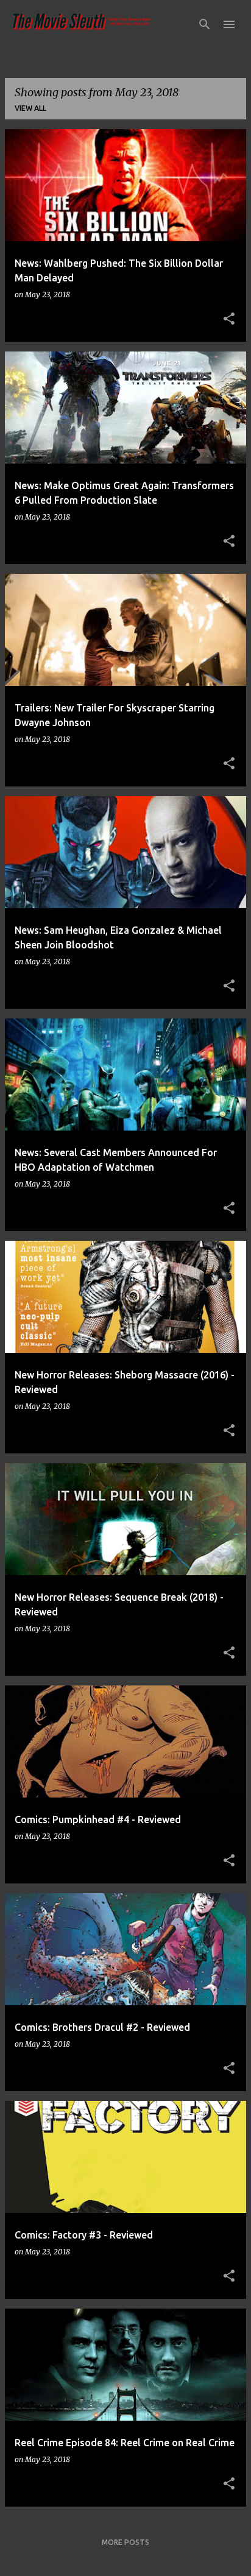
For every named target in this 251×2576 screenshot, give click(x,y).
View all (30, 108)
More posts (125, 2542)
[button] (229, 319)
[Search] (205, 24)
